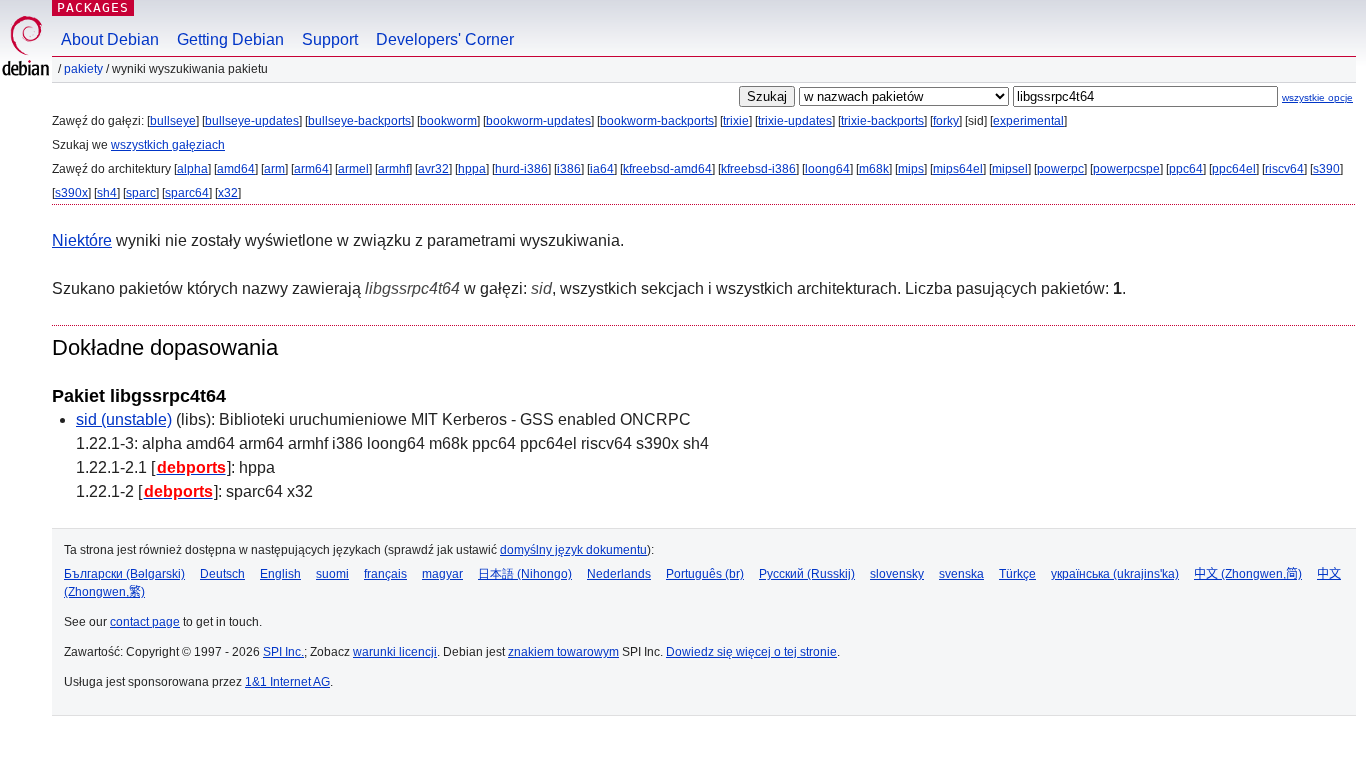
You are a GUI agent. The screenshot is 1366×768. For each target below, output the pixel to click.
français (385, 574)
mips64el (958, 169)
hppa (472, 169)
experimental (1028, 121)
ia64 (602, 169)
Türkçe (1017, 574)
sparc (141, 193)
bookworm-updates (538, 121)
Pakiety (83, 69)
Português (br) (705, 574)
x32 (228, 193)
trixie (736, 121)
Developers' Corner (445, 39)
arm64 (311, 169)
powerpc (1060, 169)
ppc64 (1186, 169)
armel (353, 169)
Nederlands (619, 574)
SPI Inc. (283, 652)
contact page (145, 622)
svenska (961, 574)
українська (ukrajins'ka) (1115, 574)
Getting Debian (230, 39)
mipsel (1010, 169)
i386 (569, 169)
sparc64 (187, 193)
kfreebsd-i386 (758, 169)
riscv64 (1284, 169)
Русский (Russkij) (807, 574)
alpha (192, 169)
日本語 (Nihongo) (525, 574)
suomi (332, 574)
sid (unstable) (124, 419)
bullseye (173, 121)
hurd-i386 (521, 169)
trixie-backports (882, 121)
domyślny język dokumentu (573, 550)
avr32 (433, 169)
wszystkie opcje (1317, 97)
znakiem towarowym (563, 652)
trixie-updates (795, 121)
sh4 (107, 193)
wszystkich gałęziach (168, 145)
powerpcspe (1126, 169)
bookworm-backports (657, 121)
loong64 (827, 169)
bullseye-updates (252, 121)
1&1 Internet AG (287, 682)
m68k (874, 169)
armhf (393, 169)
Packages (93, 7)
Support (330, 39)
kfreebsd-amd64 (667, 169)
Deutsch (222, 574)
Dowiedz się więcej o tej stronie (751, 652)
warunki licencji (395, 652)
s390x (71, 193)
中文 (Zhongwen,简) (1248, 574)
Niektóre (82, 240)
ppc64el (1234, 169)
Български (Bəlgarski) (124, 574)
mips (911, 169)
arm (274, 169)
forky (946, 121)
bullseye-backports (359, 121)
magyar (442, 574)
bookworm (448, 121)
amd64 (236, 169)
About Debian (110, 39)
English (280, 574)
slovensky (897, 574)
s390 (1326, 169)
